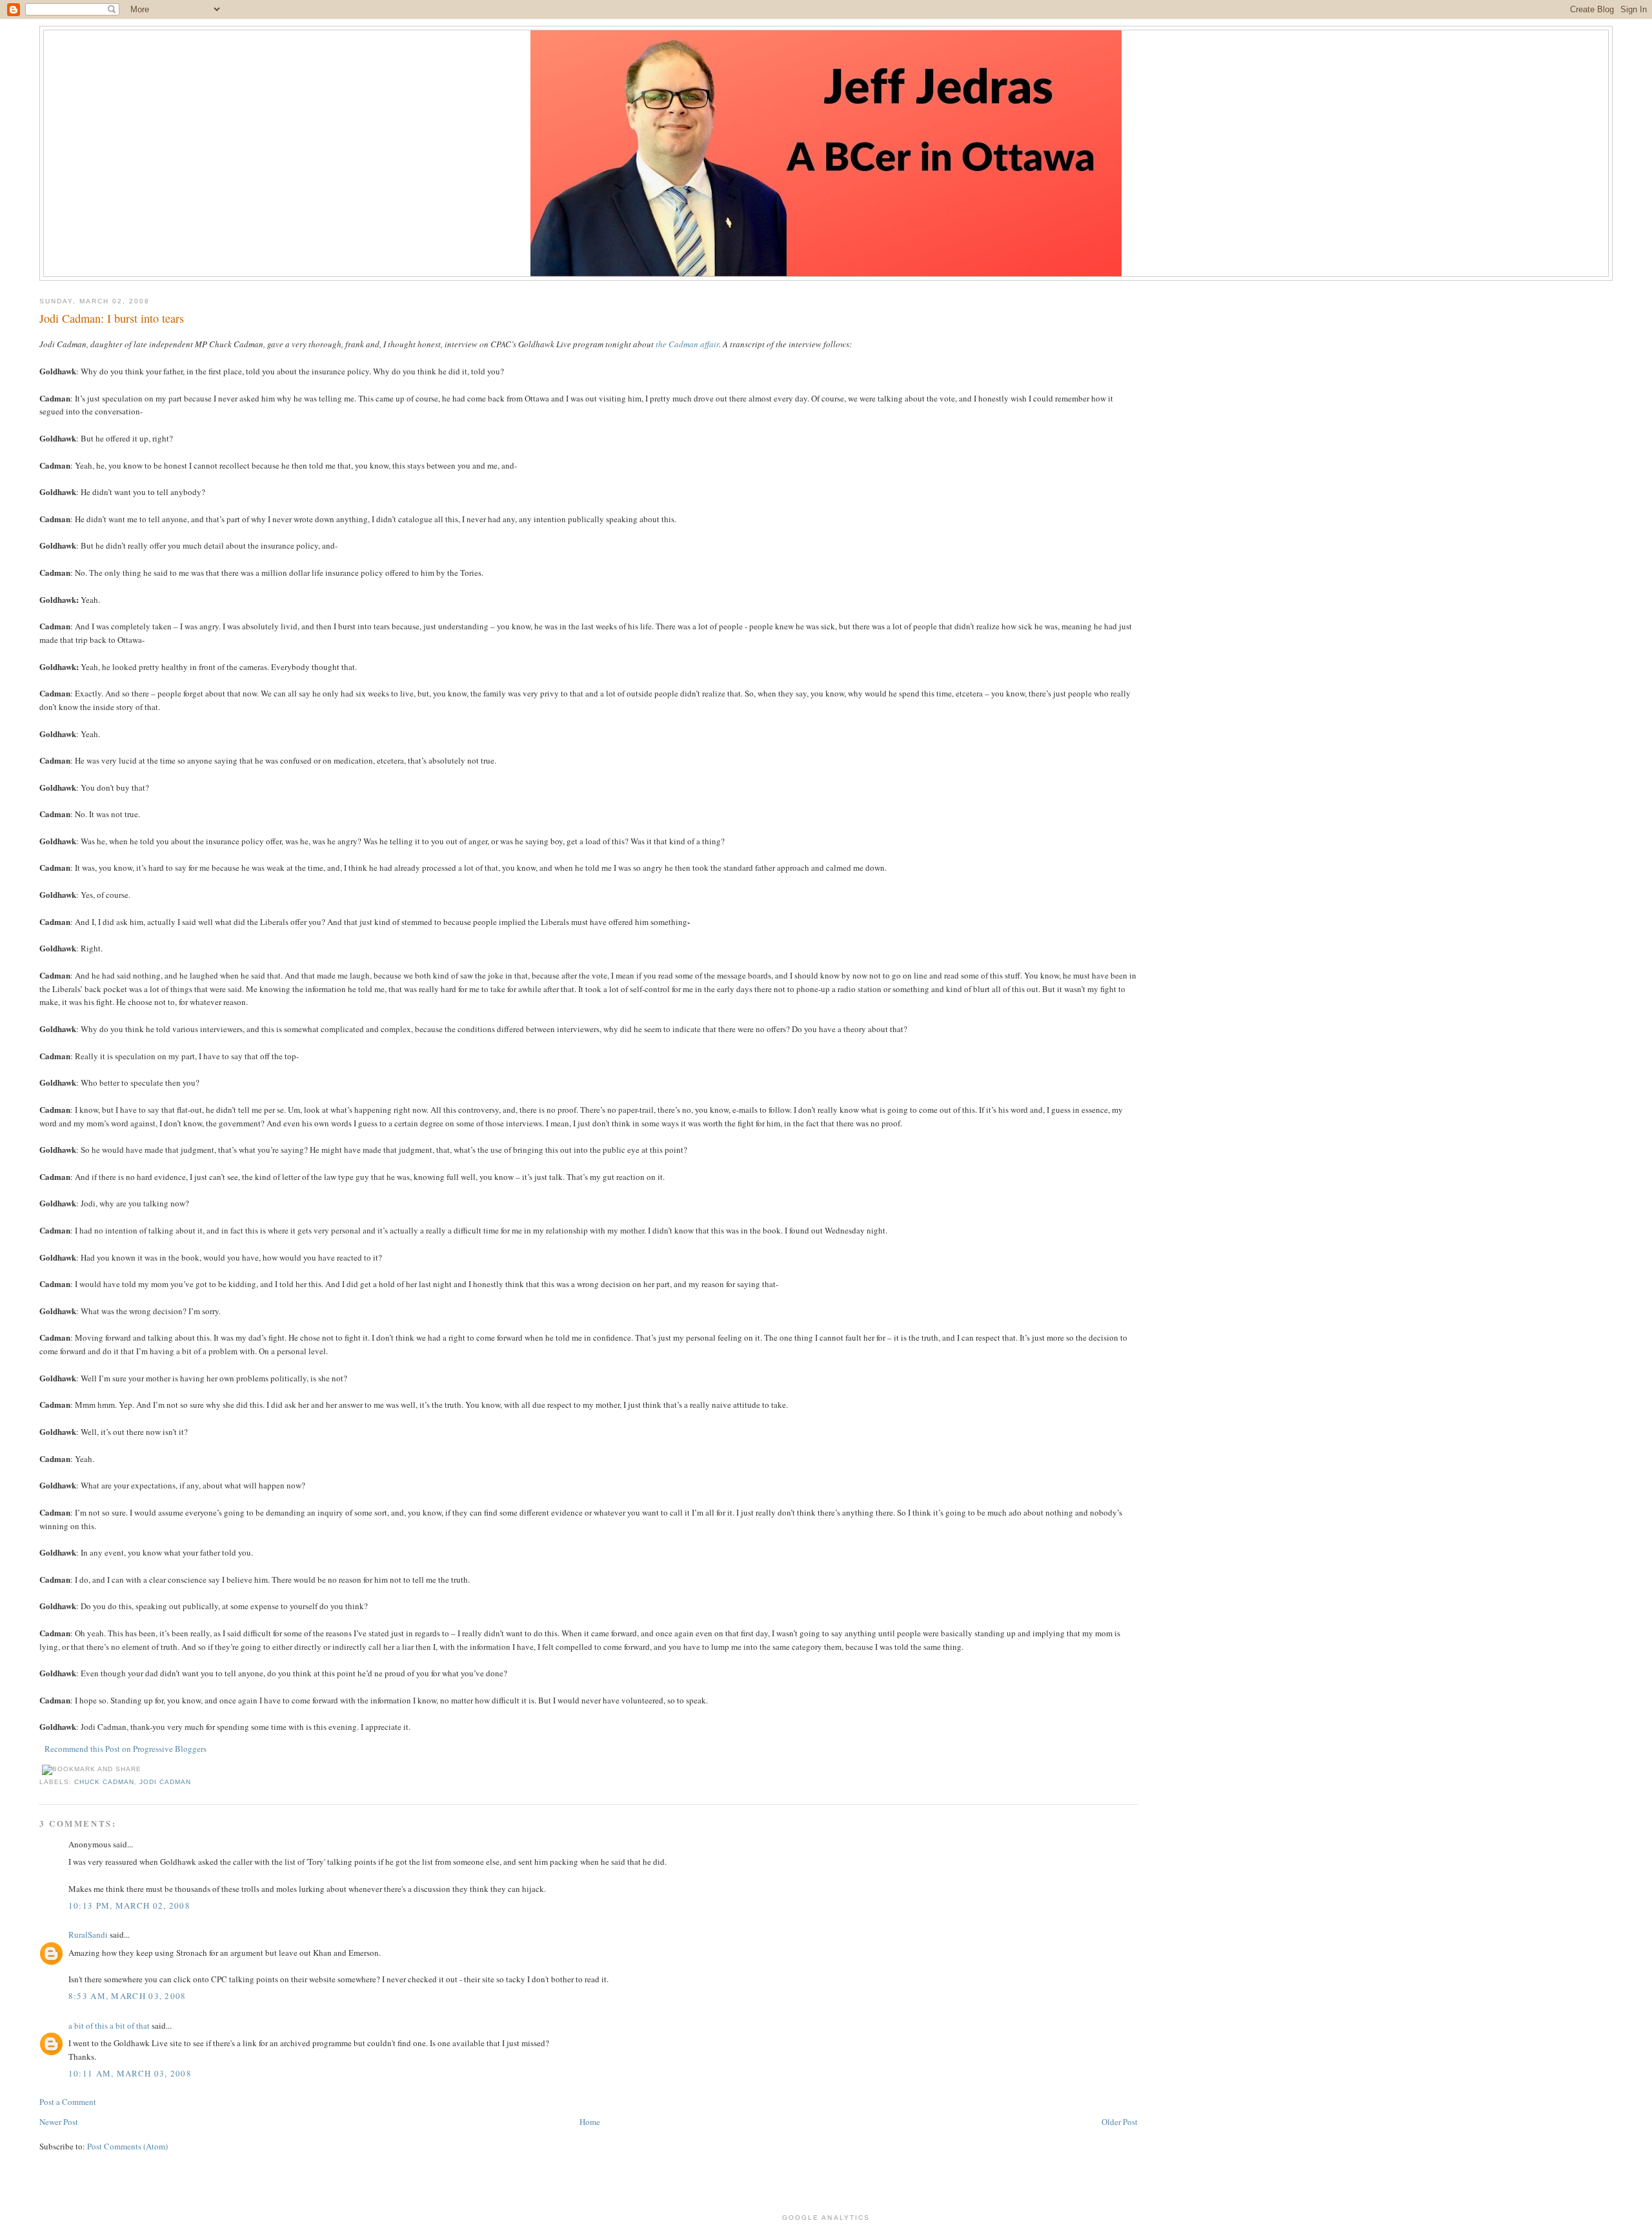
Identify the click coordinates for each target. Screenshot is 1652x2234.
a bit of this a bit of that (109, 2026)
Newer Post (59, 2122)
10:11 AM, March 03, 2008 (130, 2073)
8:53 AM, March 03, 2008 (127, 1996)
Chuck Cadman (104, 1782)
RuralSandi (88, 1934)
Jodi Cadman (165, 1782)
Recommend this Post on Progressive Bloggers (126, 1749)
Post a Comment (68, 2102)
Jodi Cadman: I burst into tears (112, 318)
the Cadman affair (687, 344)
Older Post (1120, 2122)
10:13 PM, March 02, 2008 (129, 1905)
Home (590, 2122)
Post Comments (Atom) (127, 2146)
